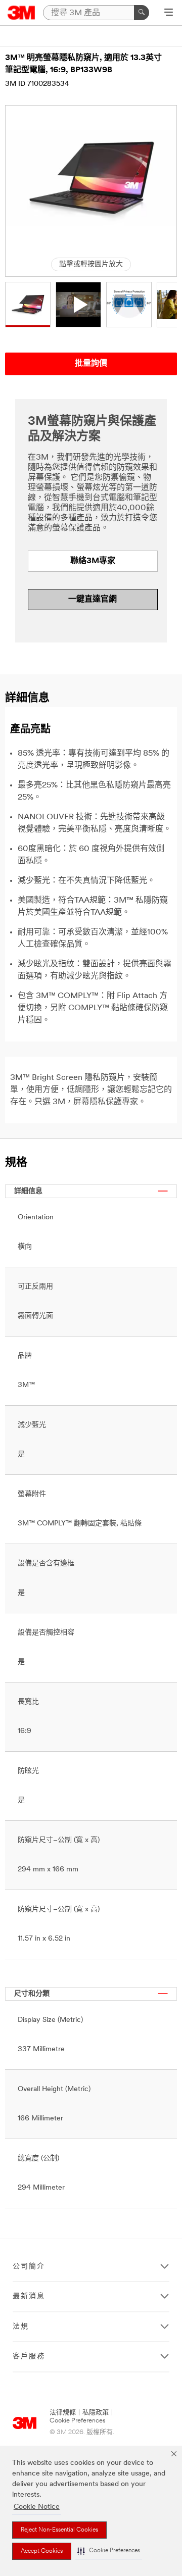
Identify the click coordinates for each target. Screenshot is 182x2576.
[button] (109, 2551)
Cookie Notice (37, 2507)
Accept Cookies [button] (42, 2551)
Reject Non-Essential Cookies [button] (59, 2530)
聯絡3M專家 (93, 561)
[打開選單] (169, 13)
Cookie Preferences (78, 2421)
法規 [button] (21, 2327)
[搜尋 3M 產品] (142, 13)
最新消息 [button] (29, 2296)
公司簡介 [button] (29, 2267)
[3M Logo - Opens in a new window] (21, 13)
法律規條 (63, 2413)
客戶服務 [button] (29, 2357)
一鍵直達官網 (93, 600)
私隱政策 (96, 2413)
